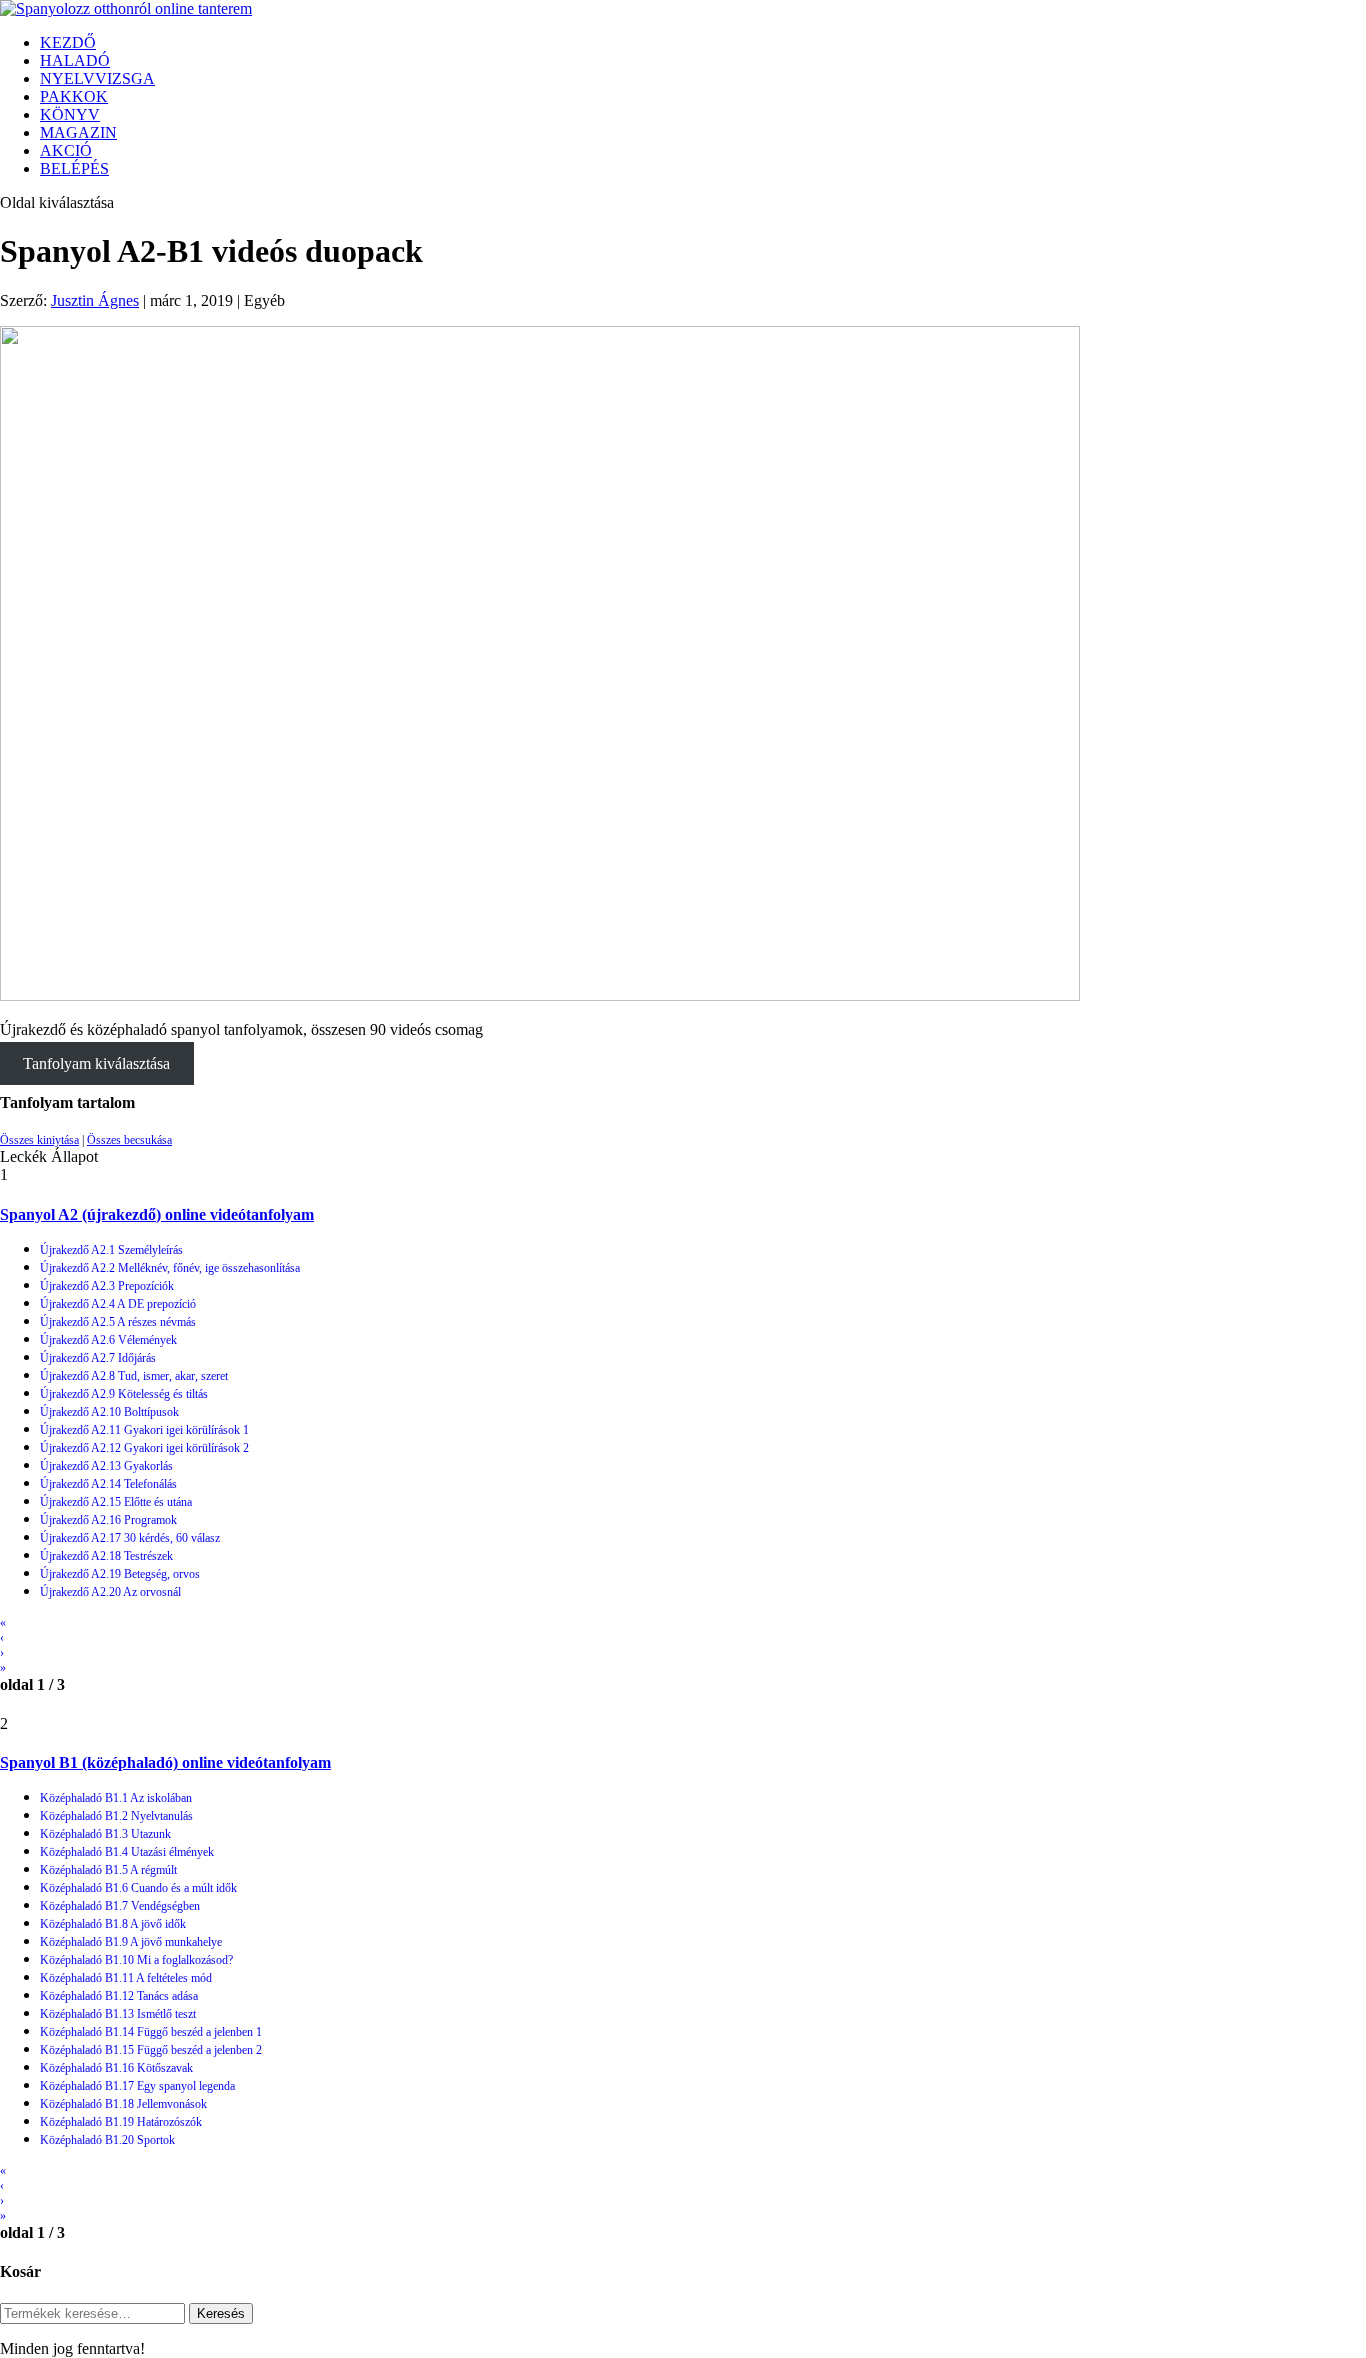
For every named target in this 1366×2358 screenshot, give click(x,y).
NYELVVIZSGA (97, 78)
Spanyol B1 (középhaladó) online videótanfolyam (165, 1762)
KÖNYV (70, 114)
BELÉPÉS (74, 168)
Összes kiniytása (39, 1140)
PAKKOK (74, 96)
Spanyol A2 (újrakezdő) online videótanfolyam (157, 1214)
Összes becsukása (129, 1140)
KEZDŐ (68, 42)
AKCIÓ (66, 150)
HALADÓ (75, 60)
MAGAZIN (78, 132)
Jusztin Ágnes (95, 300)
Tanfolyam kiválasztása (96, 1063)
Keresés (221, 2313)
